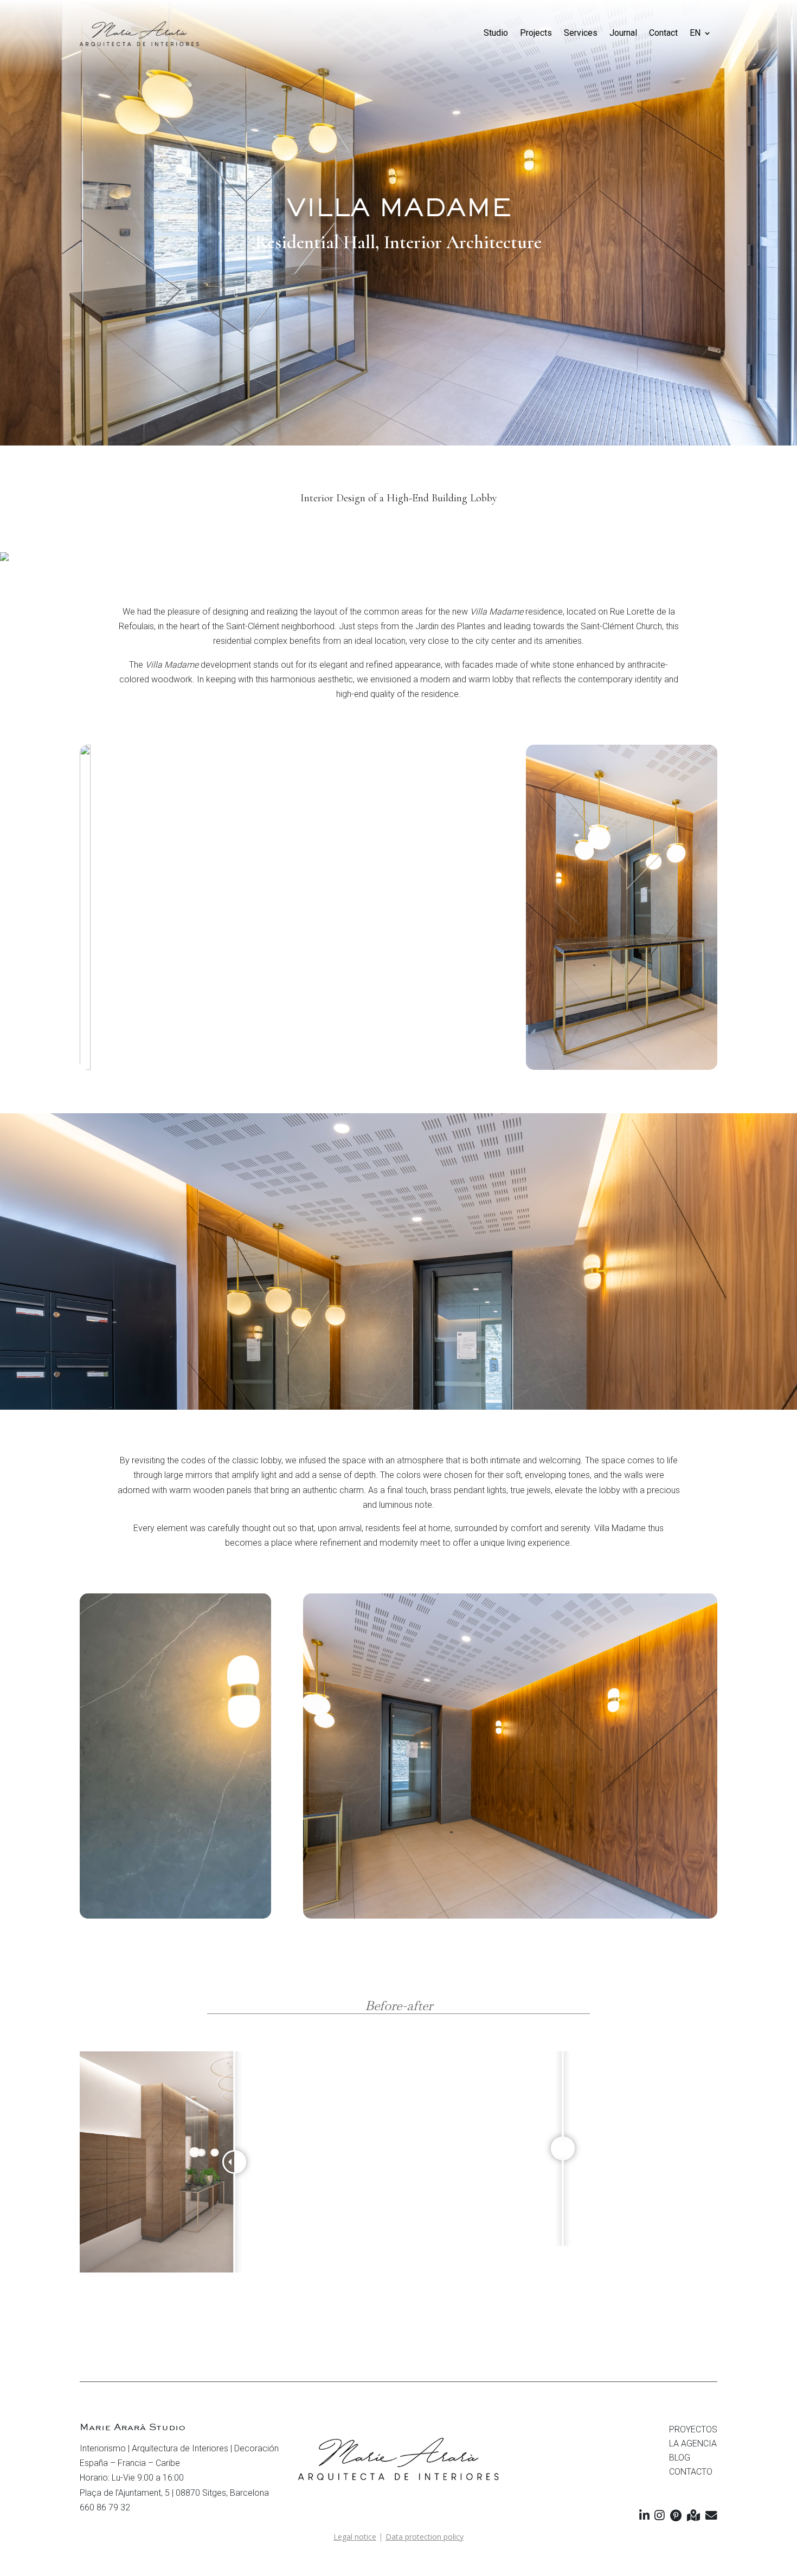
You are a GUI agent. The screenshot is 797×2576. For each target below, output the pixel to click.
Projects (536, 33)
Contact (663, 33)
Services (581, 33)
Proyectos (693, 2429)
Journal (623, 33)
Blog (680, 2458)
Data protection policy (425, 2537)
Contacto (691, 2472)
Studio (496, 33)
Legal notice (355, 2537)
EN (695, 33)
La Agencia (693, 2443)
